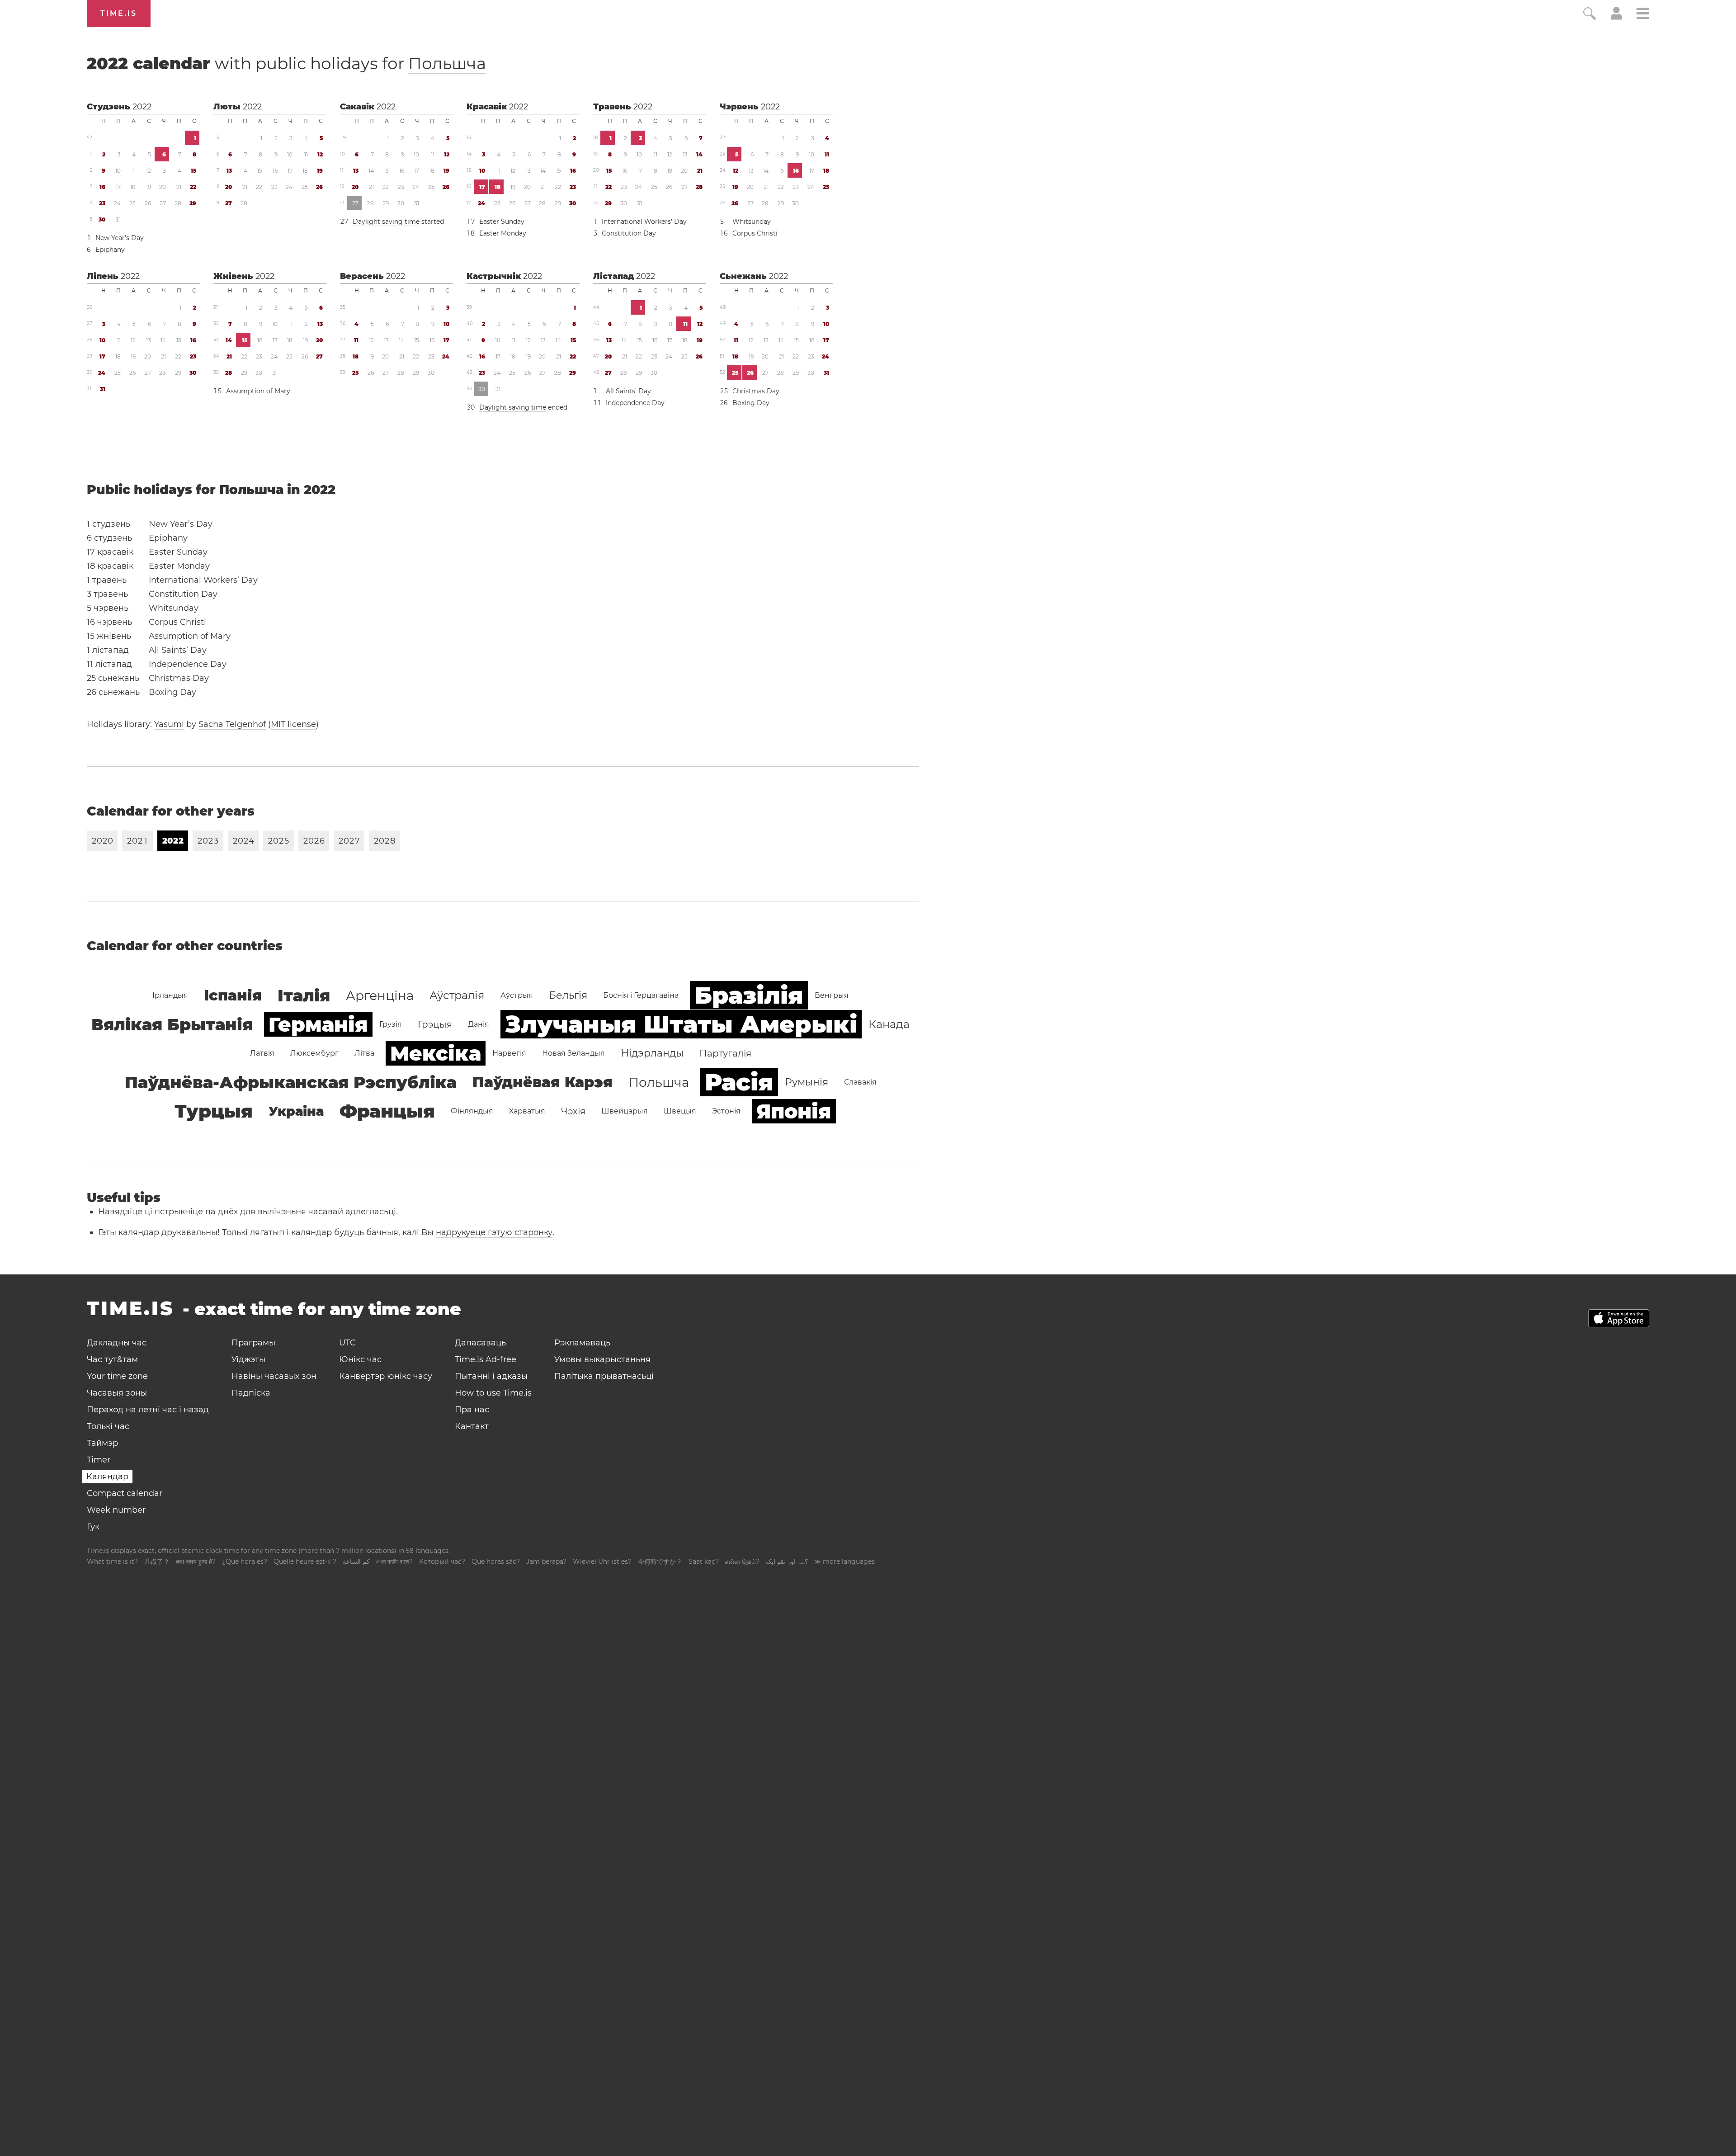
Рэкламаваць (582, 1343)
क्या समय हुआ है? (196, 1562)
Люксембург (314, 1053)
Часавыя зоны (117, 1393)
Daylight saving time (386, 222)
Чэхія (573, 1111)
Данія (479, 1024)
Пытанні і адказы (491, 1376)
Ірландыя (170, 995)
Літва (364, 1053)
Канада (889, 1024)
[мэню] (1643, 15)
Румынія (807, 1082)
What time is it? (112, 1562)
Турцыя (214, 1111)
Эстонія (726, 1111)
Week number (116, 1510)
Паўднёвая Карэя (542, 1082)
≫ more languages (844, 1562)
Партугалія (725, 1053)
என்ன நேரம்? (742, 1562)
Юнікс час (360, 1359)
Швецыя (680, 1111)
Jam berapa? (546, 1562)
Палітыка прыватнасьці (604, 1376)
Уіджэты (248, 1359)
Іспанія (233, 995)
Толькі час (108, 1426)
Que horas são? (496, 1562)
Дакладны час (117, 1343)
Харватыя (527, 1111)
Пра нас (472, 1410)
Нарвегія (509, 1053)
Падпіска (251, 1393)
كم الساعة (356, 1562)
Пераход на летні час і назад (148, 1410)
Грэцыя (435, 1024)
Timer (99, 1460)
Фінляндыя (472, 1111)
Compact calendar (125, 1493)
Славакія (860, 1082)
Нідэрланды (652, 1053)
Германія (318, 1024)
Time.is (119, 13)
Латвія (262, 1053)
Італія (304, 995)
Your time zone (117, 1376)
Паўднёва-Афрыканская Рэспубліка (291, 1082)
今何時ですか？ (660, 1562)
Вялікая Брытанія (172, 1024)
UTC (347, 1343)
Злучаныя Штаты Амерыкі (681, 1024)
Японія (794, 1111)
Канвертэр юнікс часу (386, 1376)
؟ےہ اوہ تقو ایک (787, 1562)
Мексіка (436, 1053)
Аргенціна (380, 995)
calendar (286, 63)
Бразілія (749, 995)
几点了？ (157, 1562)
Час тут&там (112, 1359)
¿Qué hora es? (245, 1562)
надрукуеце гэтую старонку (494, 1232)
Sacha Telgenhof (232, 724)
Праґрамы (253, 1343)
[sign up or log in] (1616, 17)
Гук (93, 1527)
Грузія (391, 1024)
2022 (142, 107)
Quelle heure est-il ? (305, 1562)
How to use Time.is (493, 1393)
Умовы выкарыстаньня (602, 1359)
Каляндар (107, 1477)
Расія (739, 1082)
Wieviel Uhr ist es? (602, 1562)
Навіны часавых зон (274, 1376)
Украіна (296, 1111)
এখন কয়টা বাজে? (394, 1562)
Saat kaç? (704, 1562)
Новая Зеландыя (573, 1053)
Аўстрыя (517, 995)
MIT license (293, 724)
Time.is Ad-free (486, 1359)
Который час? (442, 1562)
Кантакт (472, 1426)
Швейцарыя (625, 1111)
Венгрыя (832, 995)
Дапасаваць (480, 1343)
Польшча (447, 63)
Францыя (387, 1111)
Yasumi (169, 724)
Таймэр (102, 1443)
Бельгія (568, 995)
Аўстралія (457, 995)
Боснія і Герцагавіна (641, 995)
